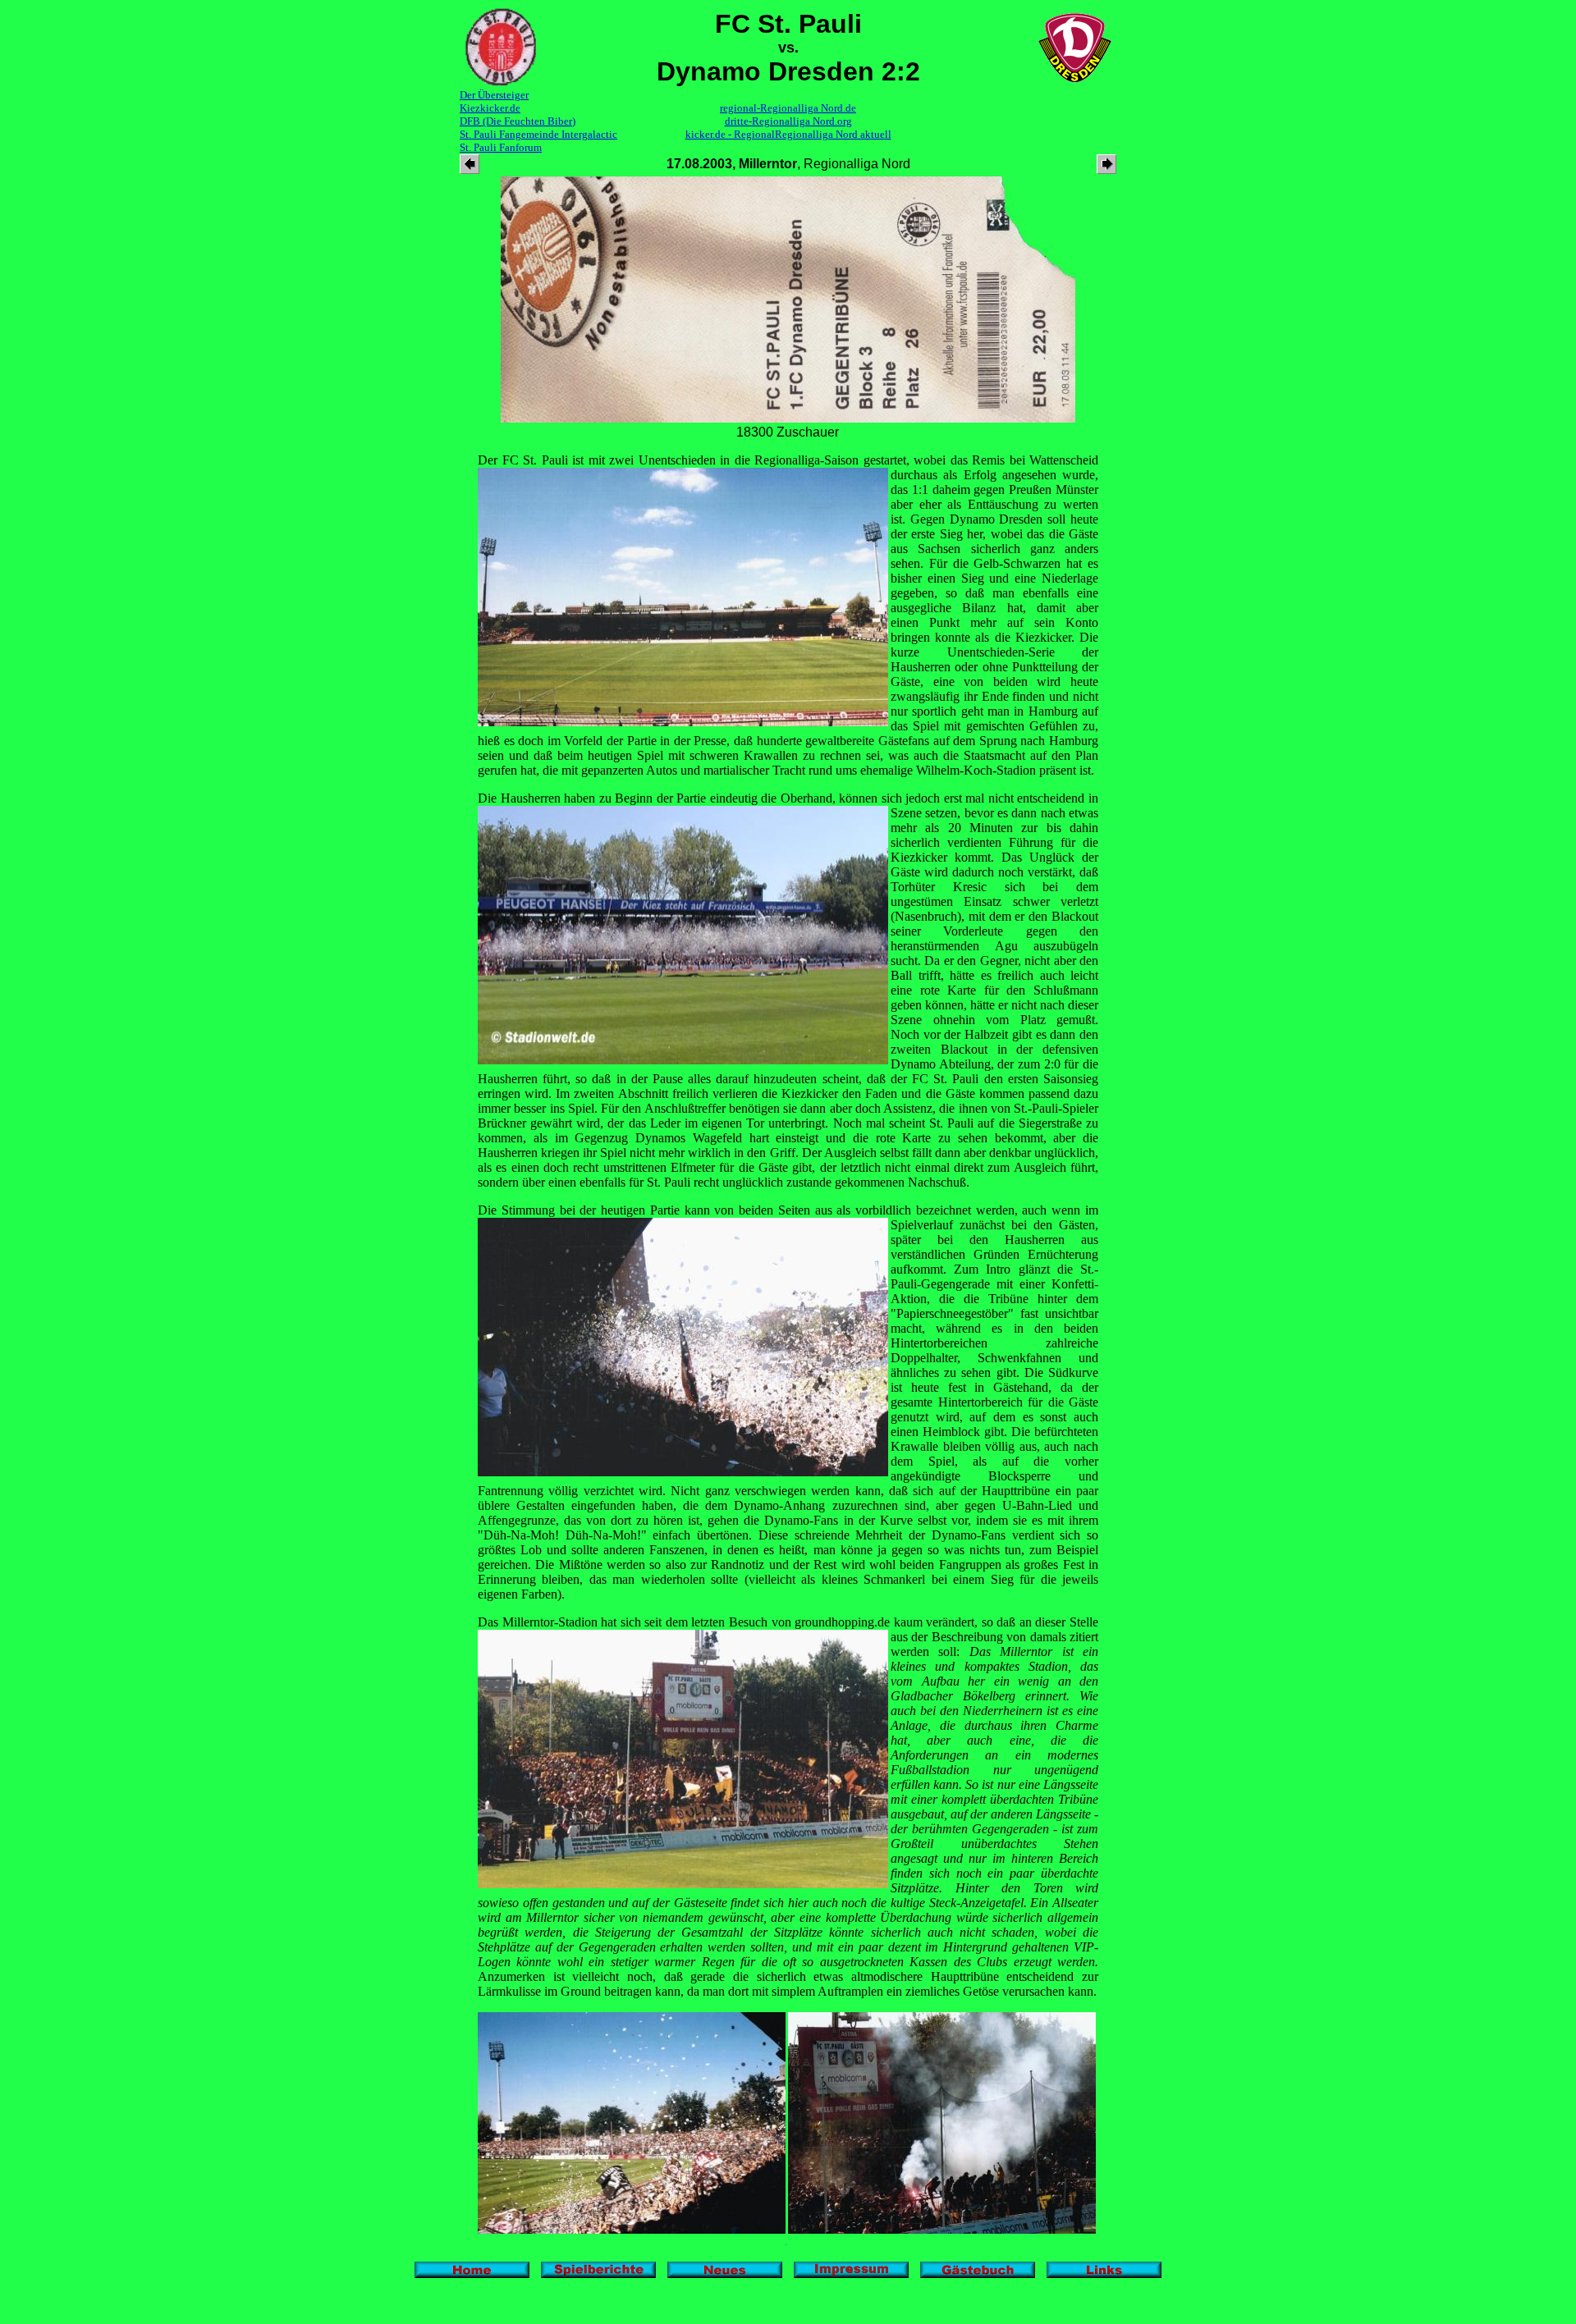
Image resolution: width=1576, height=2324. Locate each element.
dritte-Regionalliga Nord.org (788, 121)
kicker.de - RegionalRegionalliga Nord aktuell (788, 134)
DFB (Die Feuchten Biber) (518, 121)
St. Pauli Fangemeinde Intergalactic (538, 134)
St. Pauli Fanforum (501, 147)
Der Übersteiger (494, 95)
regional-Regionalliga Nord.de (788, 108)
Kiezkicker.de (490, 108)
